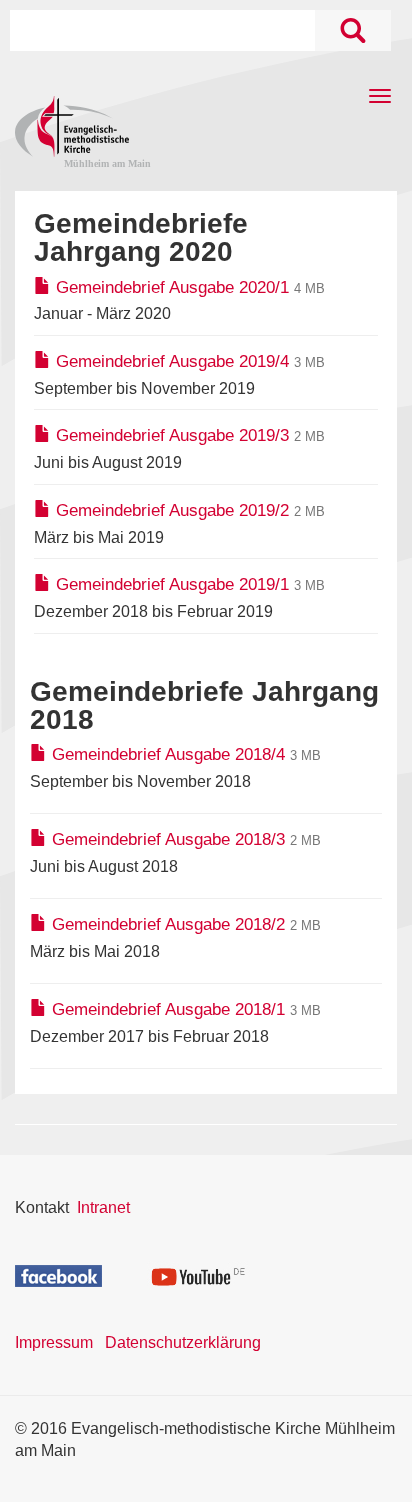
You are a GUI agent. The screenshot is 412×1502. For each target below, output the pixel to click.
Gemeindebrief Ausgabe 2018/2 (168, 924)
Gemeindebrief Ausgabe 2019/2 (172, 510)
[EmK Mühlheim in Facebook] (58, 1274)
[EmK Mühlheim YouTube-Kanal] (198, 1274)
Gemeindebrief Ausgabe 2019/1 (172, 584)
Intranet (103, 1207)
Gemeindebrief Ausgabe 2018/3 (168, 839)
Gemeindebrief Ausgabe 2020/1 (172, 287)
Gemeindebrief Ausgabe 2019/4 (172, 361)
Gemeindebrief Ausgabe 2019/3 (172, 435)
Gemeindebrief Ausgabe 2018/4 (168, 754)
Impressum (54, 1342)
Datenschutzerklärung (183, 1342)
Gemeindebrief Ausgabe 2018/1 (168, 1009)
